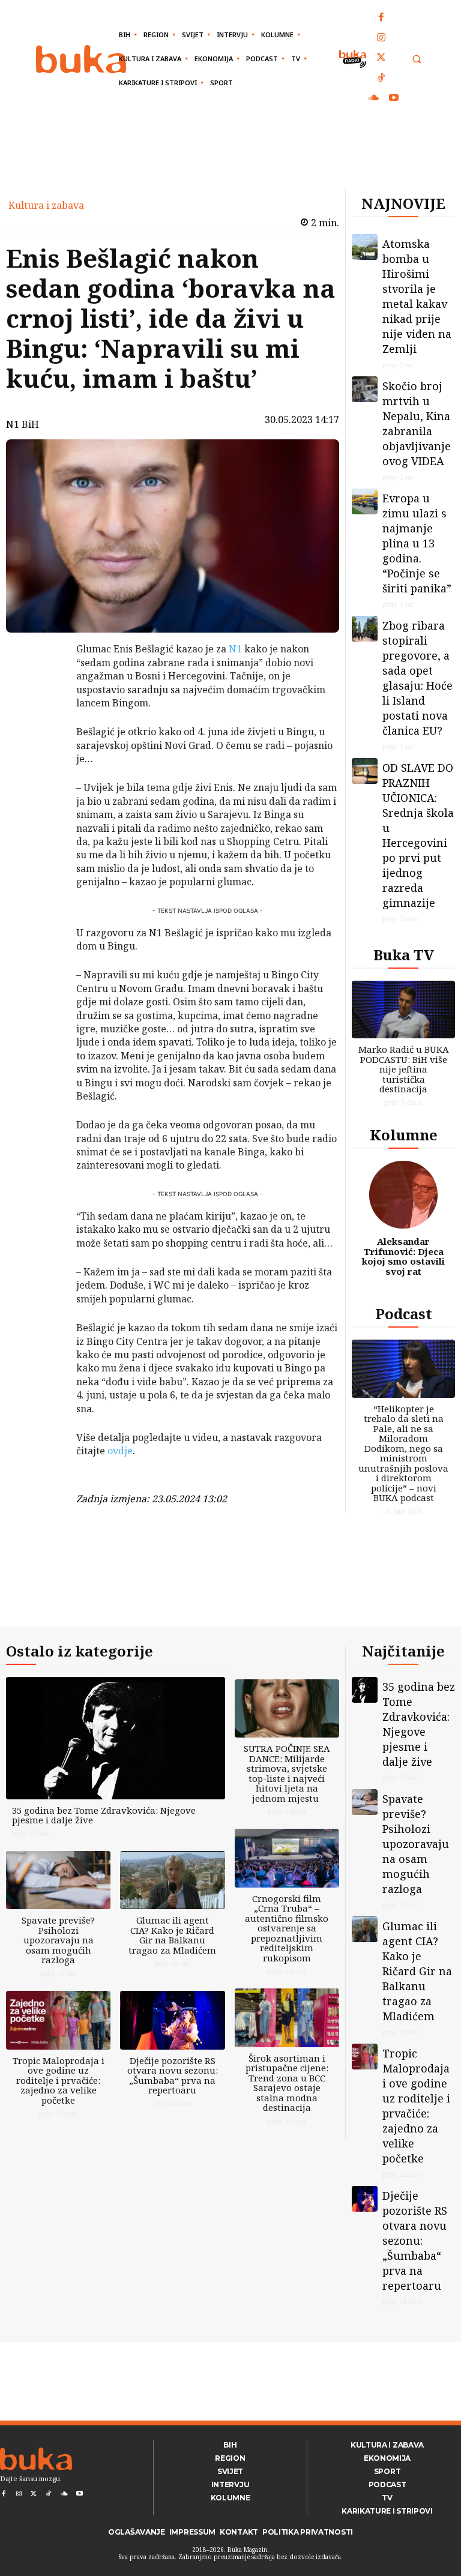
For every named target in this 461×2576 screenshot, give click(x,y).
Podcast (404, 1314)
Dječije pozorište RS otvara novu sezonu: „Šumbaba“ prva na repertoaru (173, 2075)
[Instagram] (382, 38)
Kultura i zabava (46, 205)
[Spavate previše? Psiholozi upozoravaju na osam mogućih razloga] (58, 1880)
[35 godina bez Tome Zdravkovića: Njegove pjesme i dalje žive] (116, 1738)
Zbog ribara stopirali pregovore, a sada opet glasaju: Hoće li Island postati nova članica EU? (417, 678)
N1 (235, 649)
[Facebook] (382, 18)
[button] (416, 59)
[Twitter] (382, 58)
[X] (45, 682)
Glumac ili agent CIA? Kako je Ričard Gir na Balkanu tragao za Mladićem (172, 1935)
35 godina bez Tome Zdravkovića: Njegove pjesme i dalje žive (104, 1815)
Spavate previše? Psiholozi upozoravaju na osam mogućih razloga (58, 1940)
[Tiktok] (382, 79)
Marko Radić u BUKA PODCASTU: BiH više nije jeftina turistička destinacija (404, 1069)
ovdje (120, 1451)
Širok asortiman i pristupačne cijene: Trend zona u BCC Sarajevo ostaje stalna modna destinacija (287, 2083)
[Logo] (81, 59)
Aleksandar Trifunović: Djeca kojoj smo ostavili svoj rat (403, 1256)
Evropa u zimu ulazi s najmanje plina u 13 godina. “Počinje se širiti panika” (417, 543)
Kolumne (404, 1135)
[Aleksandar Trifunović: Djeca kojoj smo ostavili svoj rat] (403, 1195)
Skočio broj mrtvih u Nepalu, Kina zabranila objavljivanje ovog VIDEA (417, 423)
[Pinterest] (45, 711)
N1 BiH (23, 424)
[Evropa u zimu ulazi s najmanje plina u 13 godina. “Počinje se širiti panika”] (365, 501)
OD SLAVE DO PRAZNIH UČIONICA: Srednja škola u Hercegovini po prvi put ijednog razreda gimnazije (418, 835)
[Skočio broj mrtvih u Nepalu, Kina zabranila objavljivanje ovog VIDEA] (365, 389)
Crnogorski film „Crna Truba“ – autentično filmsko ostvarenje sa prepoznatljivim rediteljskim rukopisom (287, 1928)
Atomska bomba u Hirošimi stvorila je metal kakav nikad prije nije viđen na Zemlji (417, 296)
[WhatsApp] (45, 739)
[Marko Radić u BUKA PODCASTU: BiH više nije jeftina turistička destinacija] (403, 1010)
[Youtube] (394, 98)
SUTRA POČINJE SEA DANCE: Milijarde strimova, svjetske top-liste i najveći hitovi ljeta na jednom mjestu (287, 1773)
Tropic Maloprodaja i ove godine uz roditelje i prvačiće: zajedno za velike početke (59, 2080)
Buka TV (404, 955)
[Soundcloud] (374, 98)
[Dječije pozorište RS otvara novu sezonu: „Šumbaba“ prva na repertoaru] (172, 2020)
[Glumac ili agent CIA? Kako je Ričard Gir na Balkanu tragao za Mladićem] (172, 1880)
